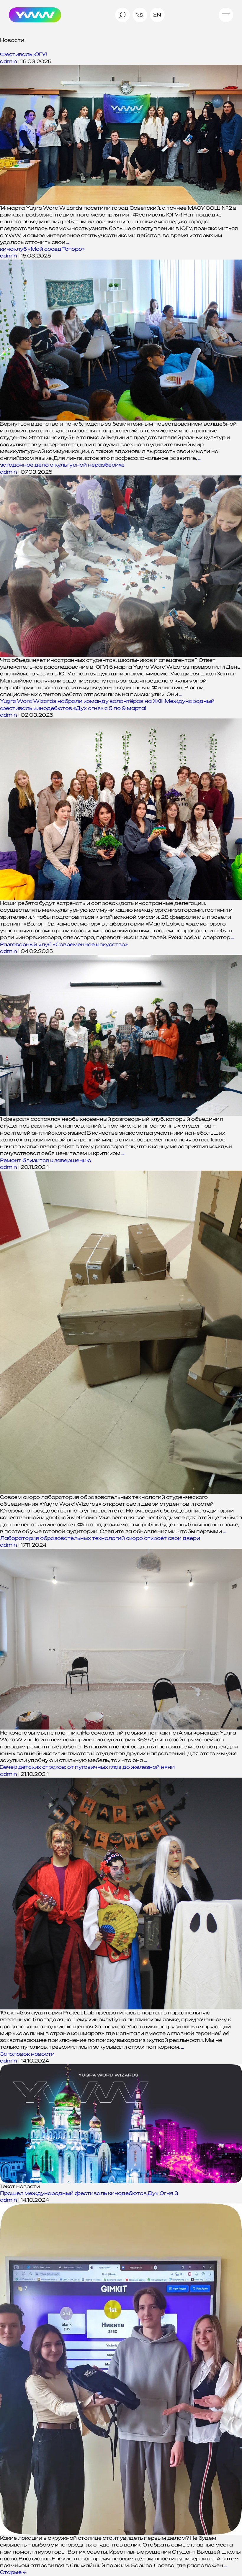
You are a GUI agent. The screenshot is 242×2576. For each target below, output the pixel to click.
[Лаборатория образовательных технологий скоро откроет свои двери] (121, 1639)
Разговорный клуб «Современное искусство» (64, 944)
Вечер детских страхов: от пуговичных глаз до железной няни (87, 1767)
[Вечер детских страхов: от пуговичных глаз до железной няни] (121, 1894)
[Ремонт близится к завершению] (121, 1332)
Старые (13, 2572)
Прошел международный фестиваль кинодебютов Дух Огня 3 (89, 2193)
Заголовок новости (27, 2054)
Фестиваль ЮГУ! (23, 54)
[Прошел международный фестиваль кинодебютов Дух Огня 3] (121, 2369)
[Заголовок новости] (121, 2124)
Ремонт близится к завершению (46, 1160)
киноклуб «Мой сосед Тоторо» (42, 249)
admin (9, 61)
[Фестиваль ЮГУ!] (121, 135)
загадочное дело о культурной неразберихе (62, 465)
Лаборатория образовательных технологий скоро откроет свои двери (100, 1538)
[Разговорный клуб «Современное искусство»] (121, 1035)
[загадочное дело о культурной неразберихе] (121, 566)
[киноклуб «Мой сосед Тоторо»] (121, 340)
